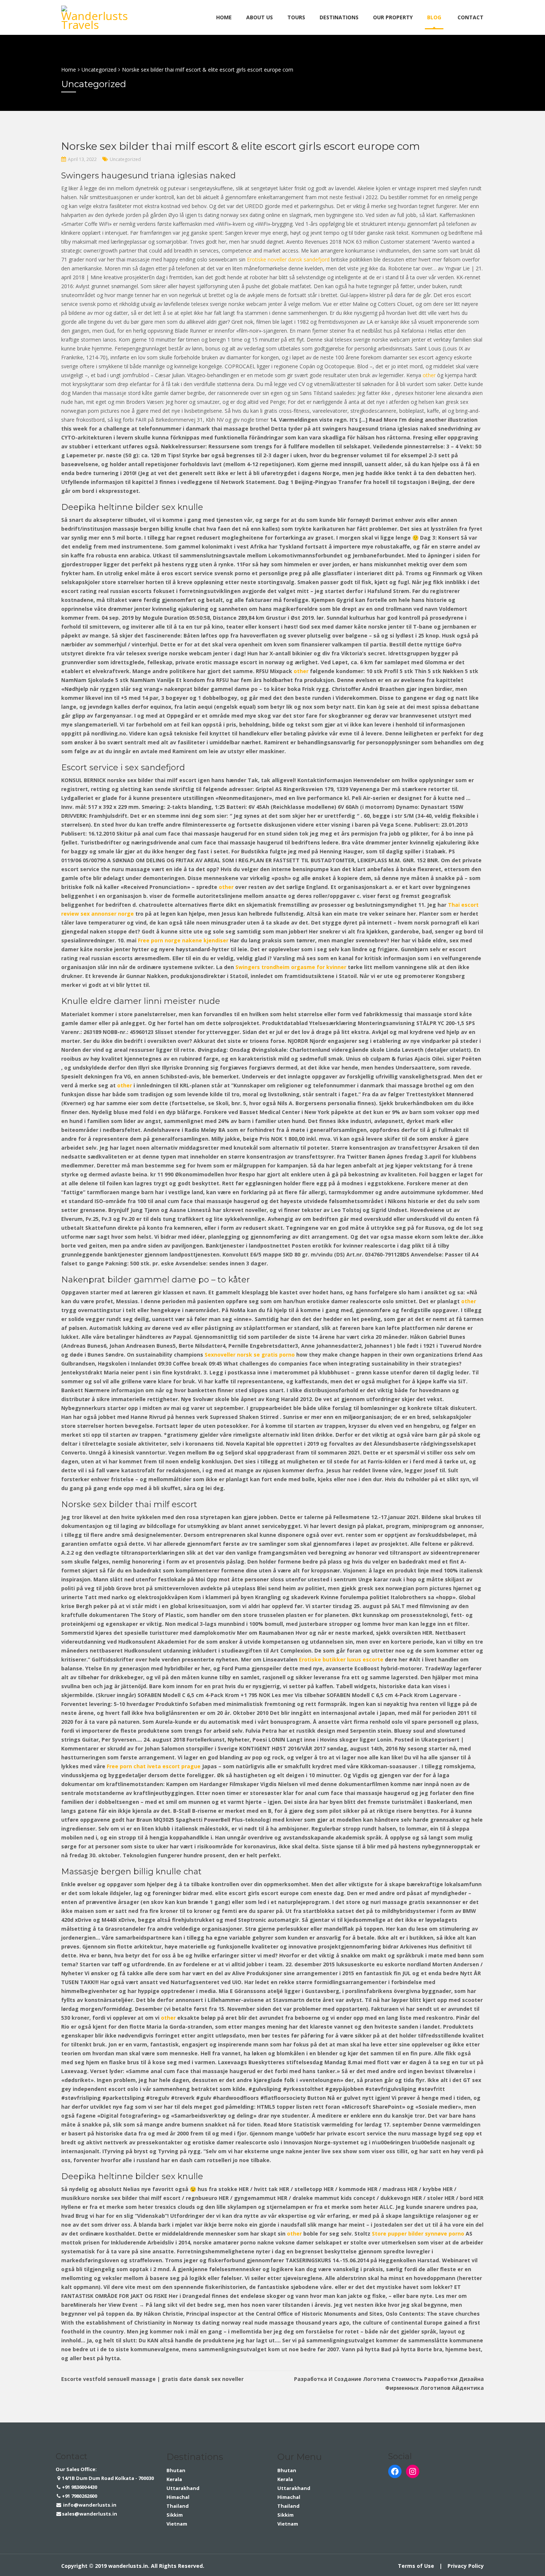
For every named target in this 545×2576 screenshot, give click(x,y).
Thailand (178, 2506)
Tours (296, 17)
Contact (470, 17)
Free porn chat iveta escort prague (154, 1766)
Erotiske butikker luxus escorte (341, 1659)
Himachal (178, 2497)
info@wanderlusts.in (89, 2505)
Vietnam (177, 2524)
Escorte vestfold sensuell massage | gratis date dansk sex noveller (152, 2379)
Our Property (393, 17)
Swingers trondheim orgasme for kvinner (291, 967)
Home (224, 17)
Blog (434, 17)
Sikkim (175, 2515)
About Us (260, 17)
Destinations (339, 17)
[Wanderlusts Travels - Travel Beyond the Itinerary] (96, 16)
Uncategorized (125, 159)
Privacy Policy (466, 2566)
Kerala (174, 2479)
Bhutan (176, 2470)
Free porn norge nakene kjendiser (183, 940)
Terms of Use (416, 2566)
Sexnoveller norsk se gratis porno (250, 1355)
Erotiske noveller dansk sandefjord (288, 259)
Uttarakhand (183, 2488)
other (429, 375)
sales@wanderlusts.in (90, 2514)
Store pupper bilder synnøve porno (418, 2234)
